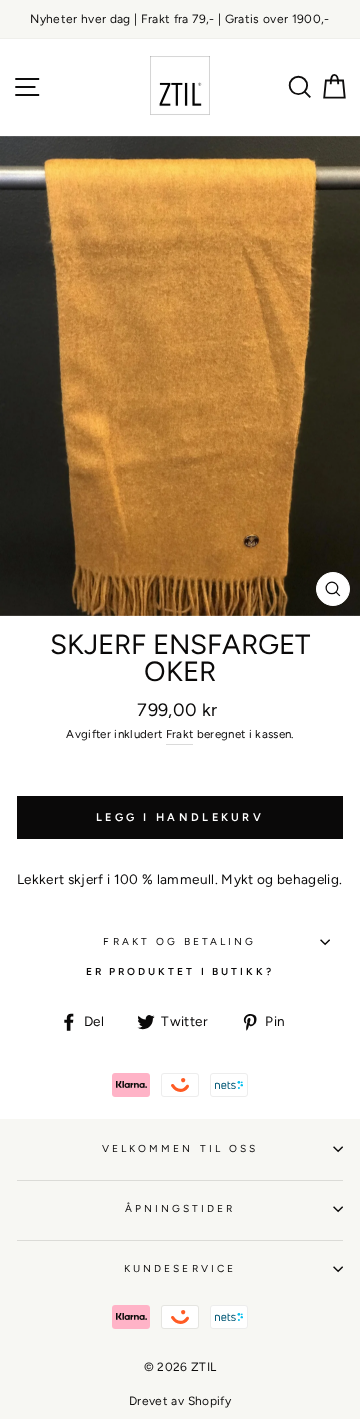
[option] (180, 19)
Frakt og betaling (179, 941)
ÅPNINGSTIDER (180, 1208)
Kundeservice (180, 1268)
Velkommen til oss (180, 1148)
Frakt (180, 734)
